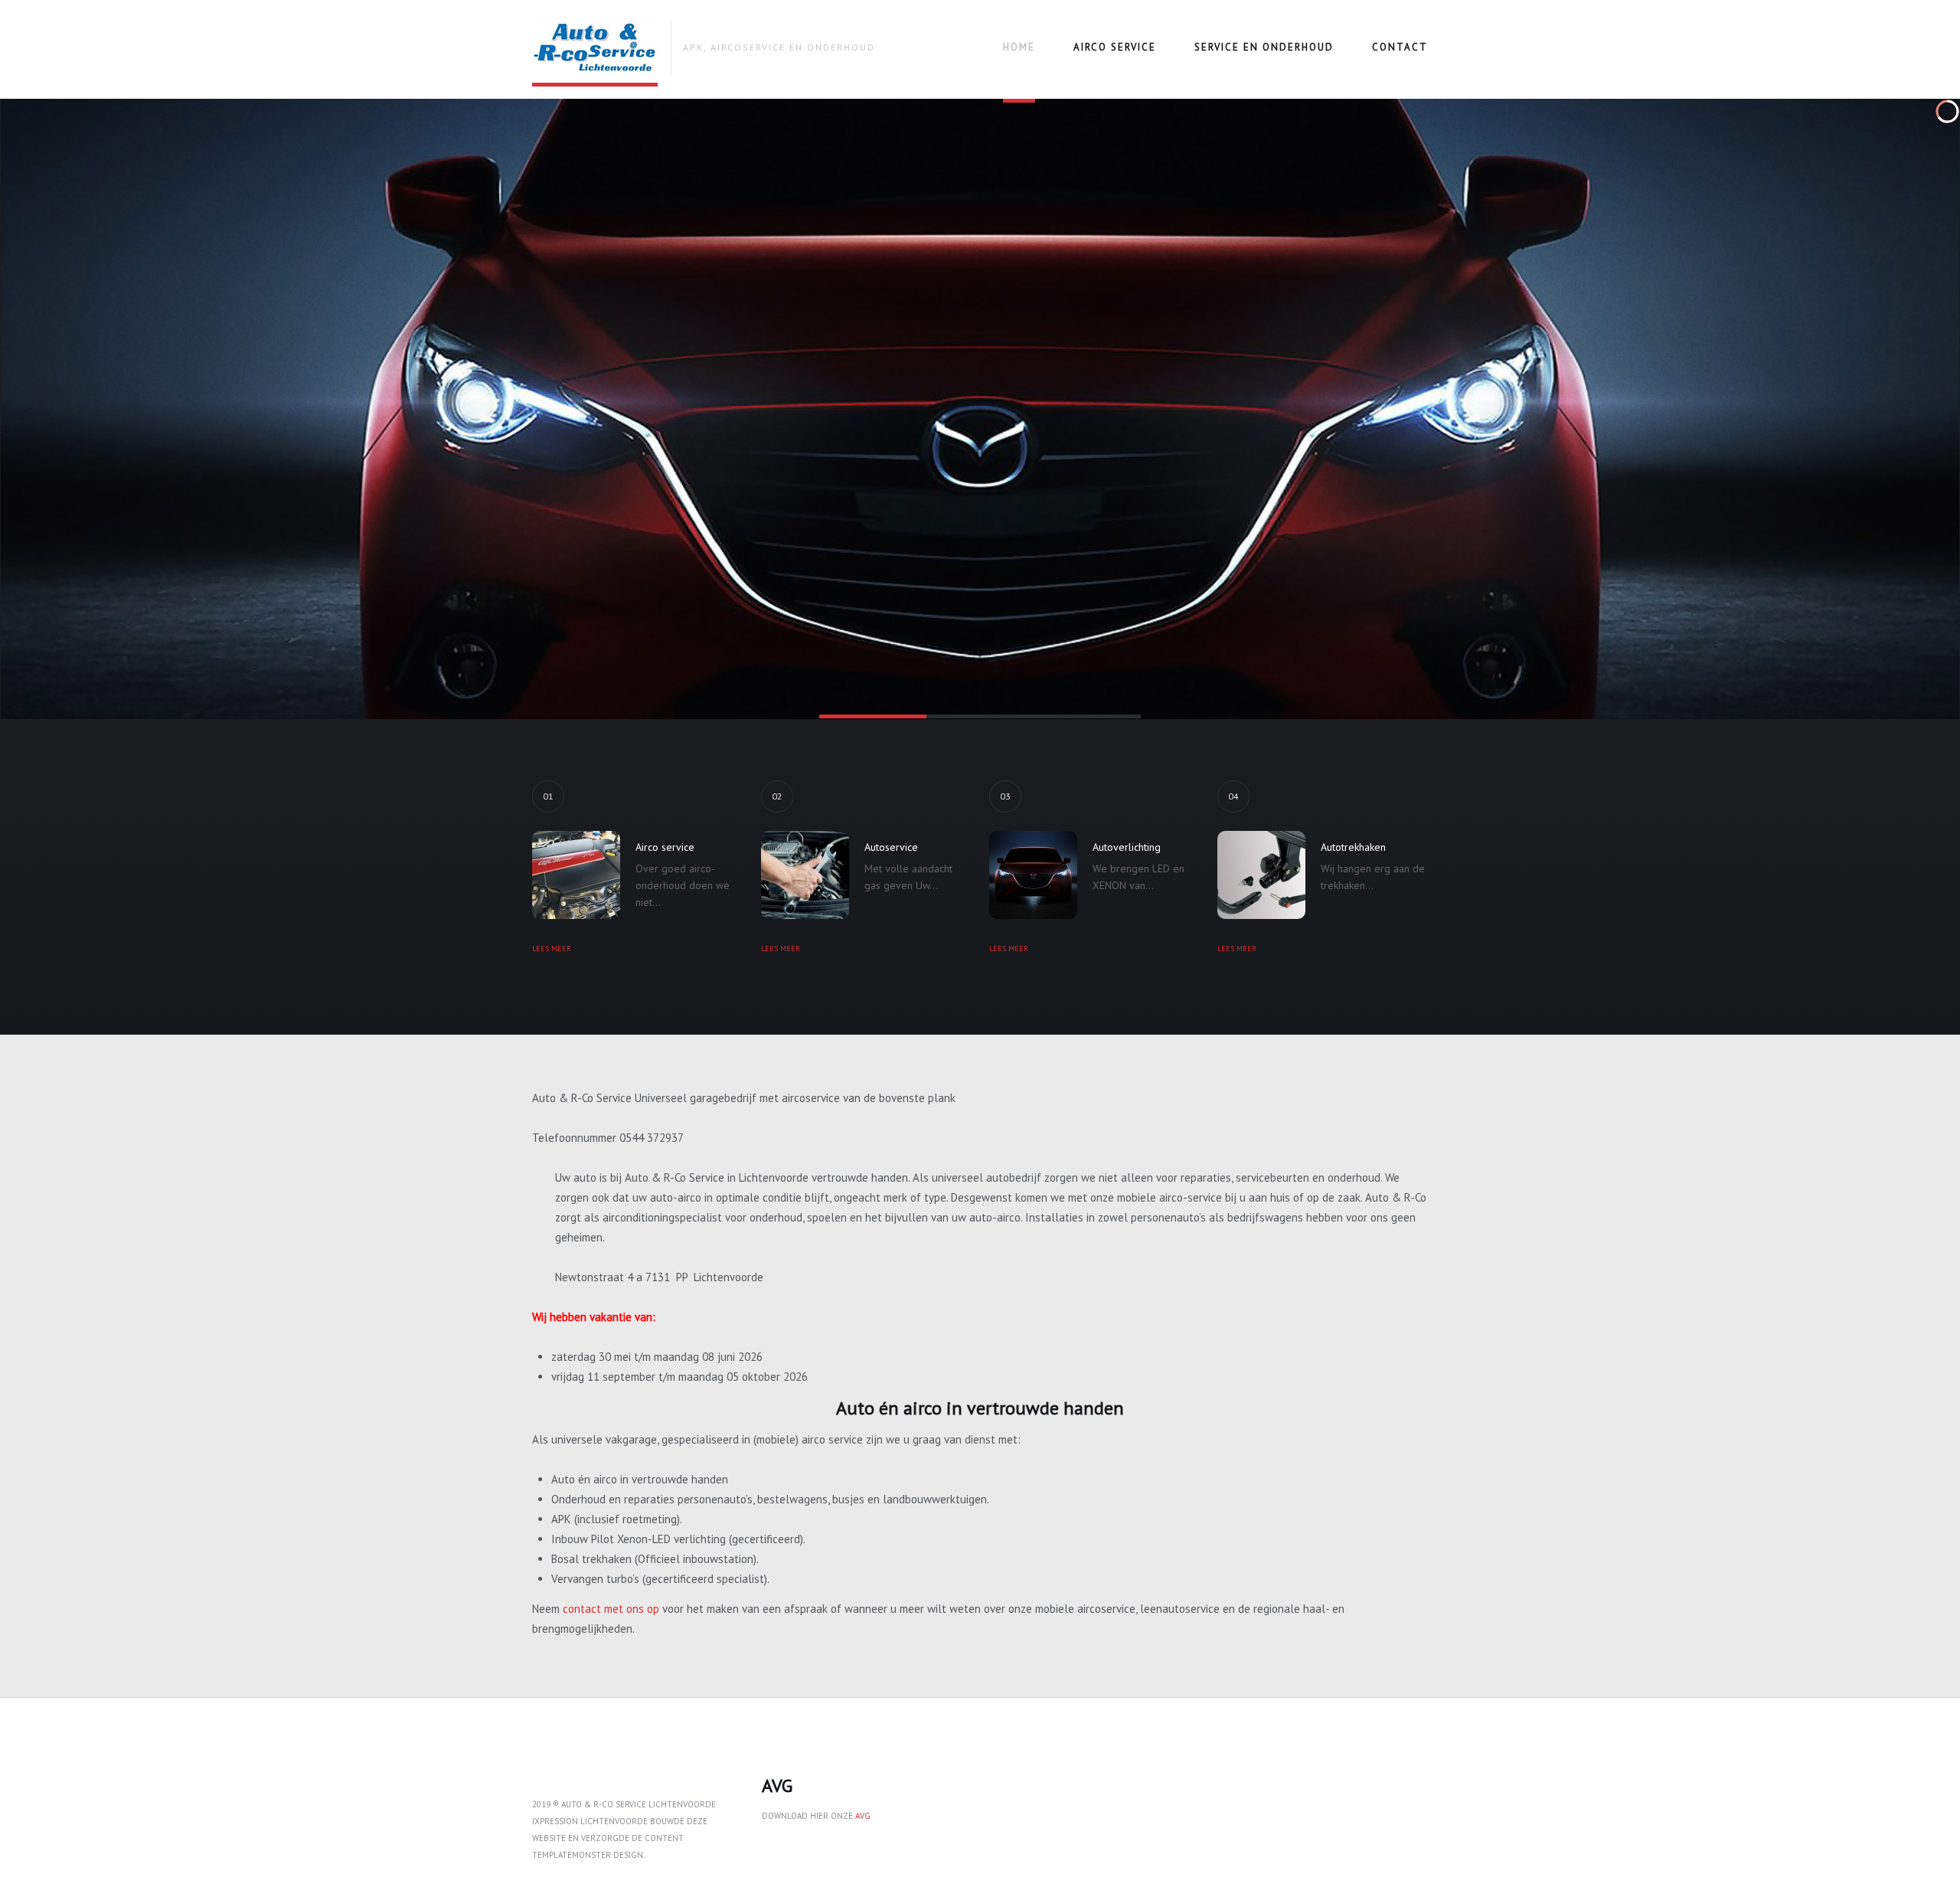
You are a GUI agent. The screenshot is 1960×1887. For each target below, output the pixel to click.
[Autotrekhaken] (1261, 875)
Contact (1400, 47)
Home (1019, 47)
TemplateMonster (572, 1855)
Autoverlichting (1127, 847)
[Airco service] (576, 875)
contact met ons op (611, 1609)
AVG (863, 1816)
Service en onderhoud (1264, 47)
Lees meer (552, 948)
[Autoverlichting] (1033, 875)
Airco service (1115, 47)
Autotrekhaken (1353, 847)
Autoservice (891, 847)
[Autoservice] (805, 875)
